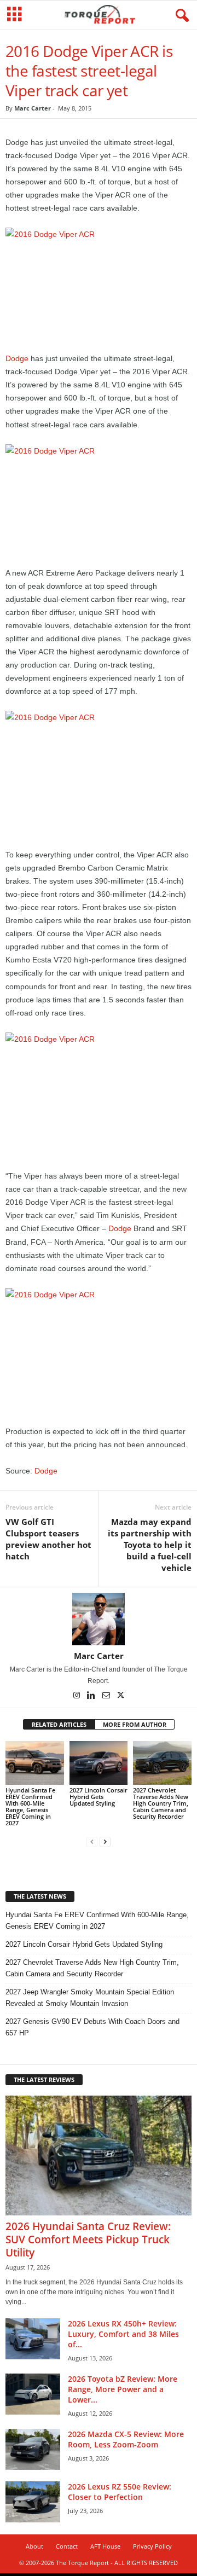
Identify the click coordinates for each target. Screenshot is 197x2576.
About (34, 2546)
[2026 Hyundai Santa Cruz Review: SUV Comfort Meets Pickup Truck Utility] (99, 2156)
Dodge (17, 358)
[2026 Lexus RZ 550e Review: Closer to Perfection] (33, 2502)
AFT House (105, 2546)
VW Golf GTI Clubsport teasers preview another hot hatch (48, 1539)
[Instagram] (77, 1696)
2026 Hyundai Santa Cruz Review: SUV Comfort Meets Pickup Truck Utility (88, 2240)
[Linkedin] (92, 1696)
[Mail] (107, 1696)
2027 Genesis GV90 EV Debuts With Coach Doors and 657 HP (92, 2027)
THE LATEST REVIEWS (44, 2079)
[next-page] (105, 1841)
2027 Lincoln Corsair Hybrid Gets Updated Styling (99, 1797)
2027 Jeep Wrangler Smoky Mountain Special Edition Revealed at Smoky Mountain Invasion (90, 1998)
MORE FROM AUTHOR (135, 1724)
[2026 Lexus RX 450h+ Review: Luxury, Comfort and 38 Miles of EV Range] (33, 2339)
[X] (121, 1696)
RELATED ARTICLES (59, 1724)
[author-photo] (99, 1619)
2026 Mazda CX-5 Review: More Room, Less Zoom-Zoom (126, 2439)
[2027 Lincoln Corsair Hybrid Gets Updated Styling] (99, 1763)
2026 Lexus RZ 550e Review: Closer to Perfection (120, 2492)
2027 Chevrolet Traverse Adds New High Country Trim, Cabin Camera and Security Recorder (161, 1803)
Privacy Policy (152, 2546)
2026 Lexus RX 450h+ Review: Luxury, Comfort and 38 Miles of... (123, 2334)
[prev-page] (92, 1841)
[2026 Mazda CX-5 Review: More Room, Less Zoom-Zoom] (33, 2449)
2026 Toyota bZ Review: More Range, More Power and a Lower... (123, 2389)
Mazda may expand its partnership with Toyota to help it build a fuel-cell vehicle (150, 1545)
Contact (67, 2546)
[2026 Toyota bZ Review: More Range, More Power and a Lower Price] (33, 2394)
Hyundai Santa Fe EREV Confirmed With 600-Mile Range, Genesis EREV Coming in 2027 (30, 1806)
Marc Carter (33, 108)
